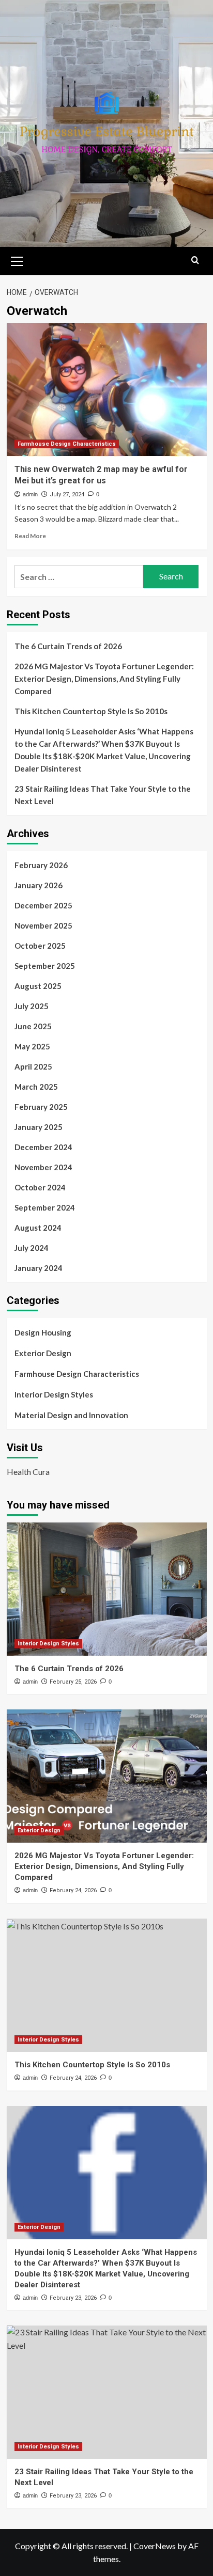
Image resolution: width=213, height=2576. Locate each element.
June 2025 (33, 1026)
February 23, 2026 (73, 2298)
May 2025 (32, 1046)
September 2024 (45, 1207)
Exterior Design (43, 1353)
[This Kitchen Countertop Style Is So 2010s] (107, 1985)
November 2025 (43, 925)
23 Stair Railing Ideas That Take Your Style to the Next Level (103, 795)
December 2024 (43, 1147)
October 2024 (40, 1187)
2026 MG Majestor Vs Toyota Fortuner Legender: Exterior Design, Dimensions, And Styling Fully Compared (104, 679)
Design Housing (43, 1332)
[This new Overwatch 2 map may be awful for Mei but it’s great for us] (107, 389)
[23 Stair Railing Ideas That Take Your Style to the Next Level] (107, 2392)
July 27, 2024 (67, 494)
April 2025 (33, 1066)
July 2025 (32, 1006)
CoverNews (155, 2546)
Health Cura (28, 1472)
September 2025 (45, 966)
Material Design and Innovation (71, 1415)
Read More (30, 536)
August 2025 (38, 986)
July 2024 (32, 1248)
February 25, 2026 (73, 1682)
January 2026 (39, 885)
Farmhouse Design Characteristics (67, 444)
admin (30, 494)
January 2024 (39, 1268)
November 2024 (43, 1167)
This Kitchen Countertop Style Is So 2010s (91, 711)
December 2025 (43, 905)
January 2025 (39, 1127)
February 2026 (41, 865)
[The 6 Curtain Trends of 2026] (107, 1589)
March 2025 (36, 1087)
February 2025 (41, 1107)
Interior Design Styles (54, 1394)
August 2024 (38, 1228)
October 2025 (40, 946)
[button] (17, 260)
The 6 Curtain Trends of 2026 (68, 646)
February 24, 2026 (73, 1890)
